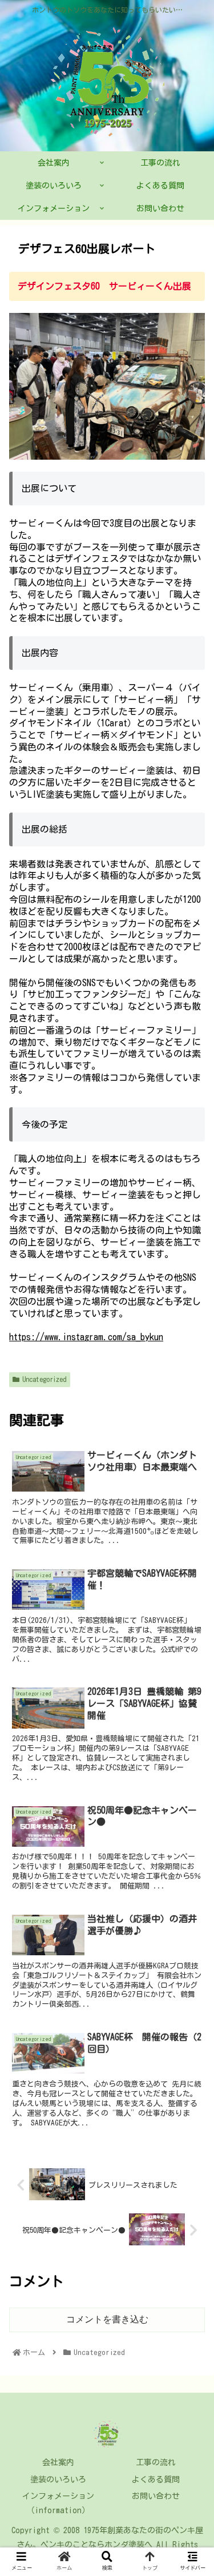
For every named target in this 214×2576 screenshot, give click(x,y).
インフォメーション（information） (58, 2503)
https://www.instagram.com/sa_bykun (86, 1337)
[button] (191, 1551)
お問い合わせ (156, 2496)
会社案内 (58, 2462)
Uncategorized (45, 1379)
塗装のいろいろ (58, 2479)
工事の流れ (156, 2462)
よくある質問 (156, 2479)
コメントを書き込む (107, 2319)
